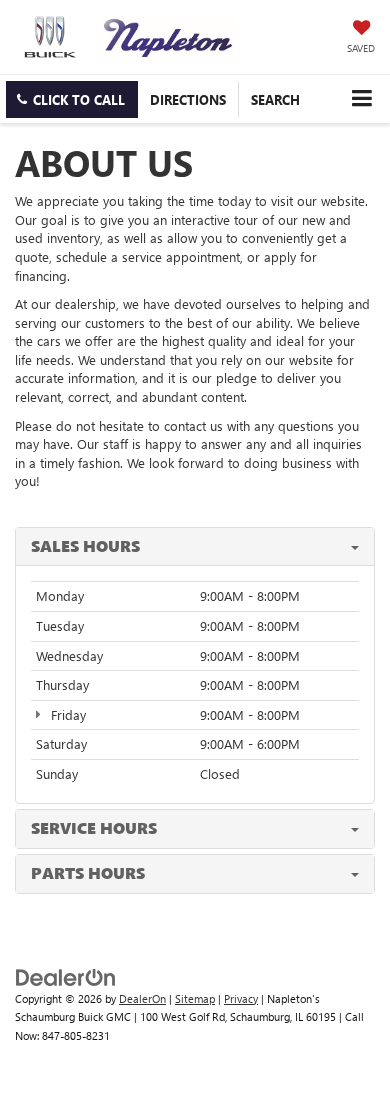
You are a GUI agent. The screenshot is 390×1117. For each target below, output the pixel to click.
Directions (188, 99)
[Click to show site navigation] (361, 98)
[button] (72, 99)
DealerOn (142, 998)
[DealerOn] (66, 975)
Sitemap (195, 998)
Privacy (241, 998)
